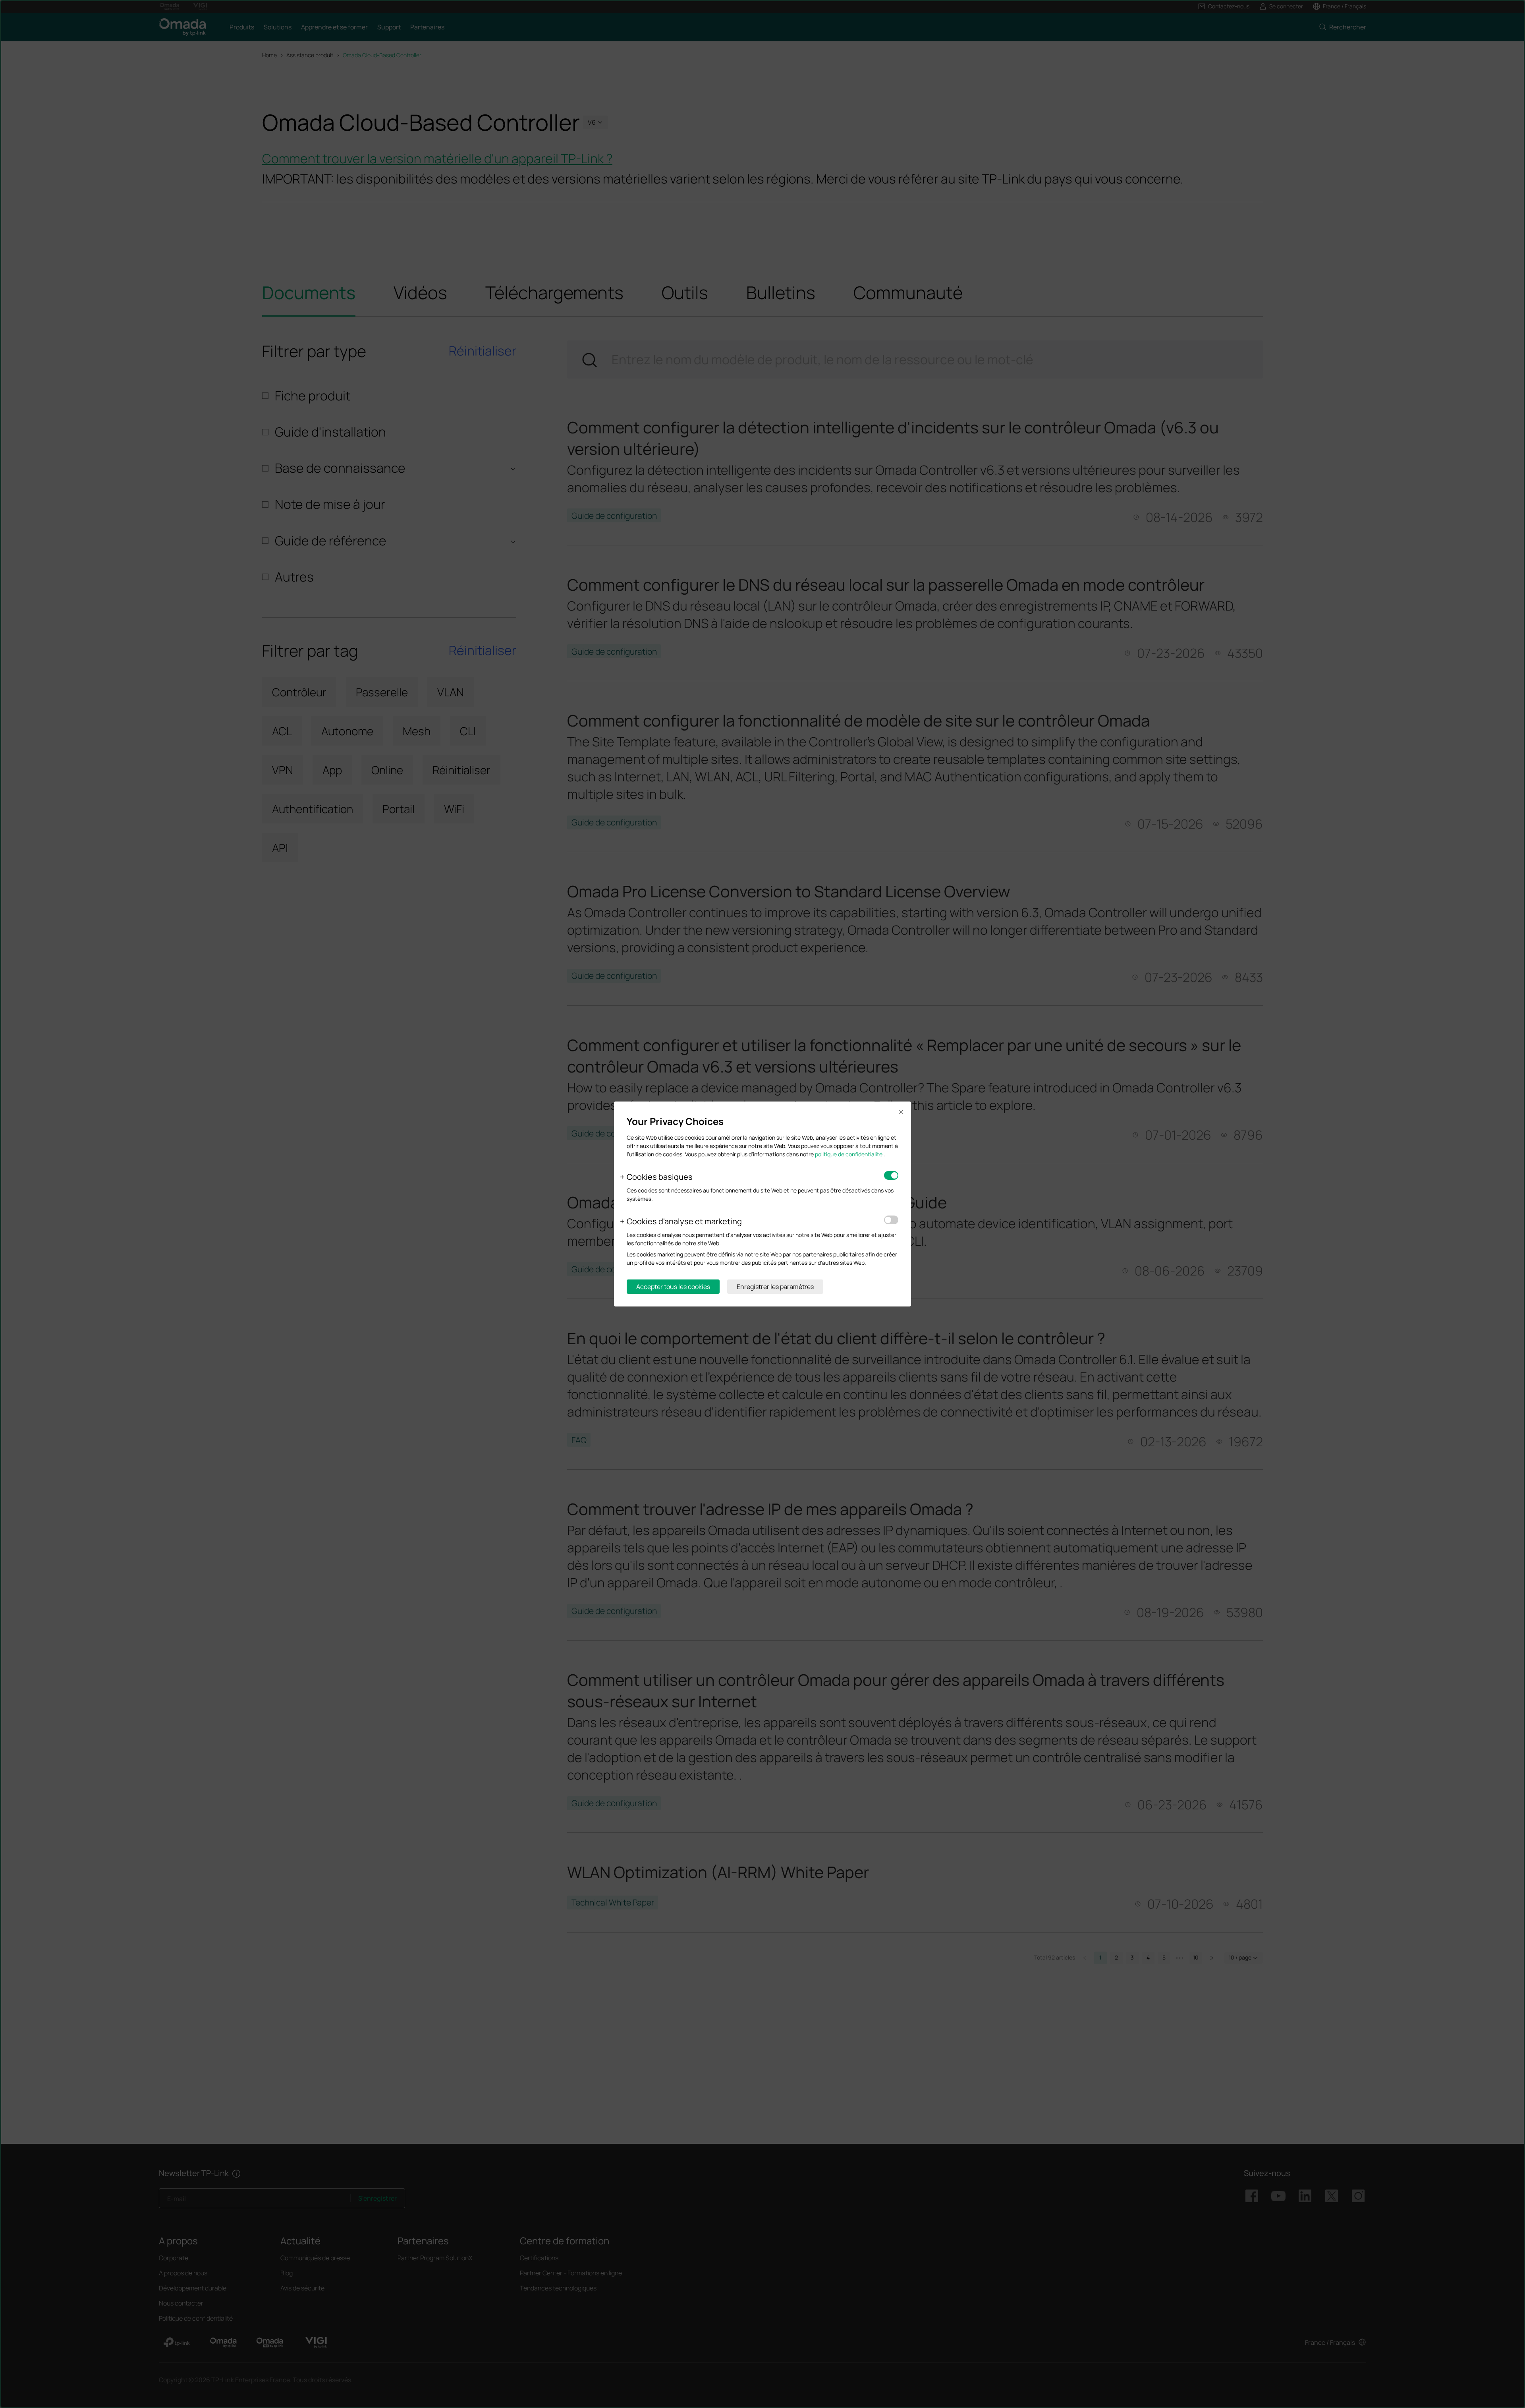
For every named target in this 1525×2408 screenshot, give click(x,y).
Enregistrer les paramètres (775, 1287)
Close (901, 1112)
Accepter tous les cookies (673, 1287)
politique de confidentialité (849, 1154)
